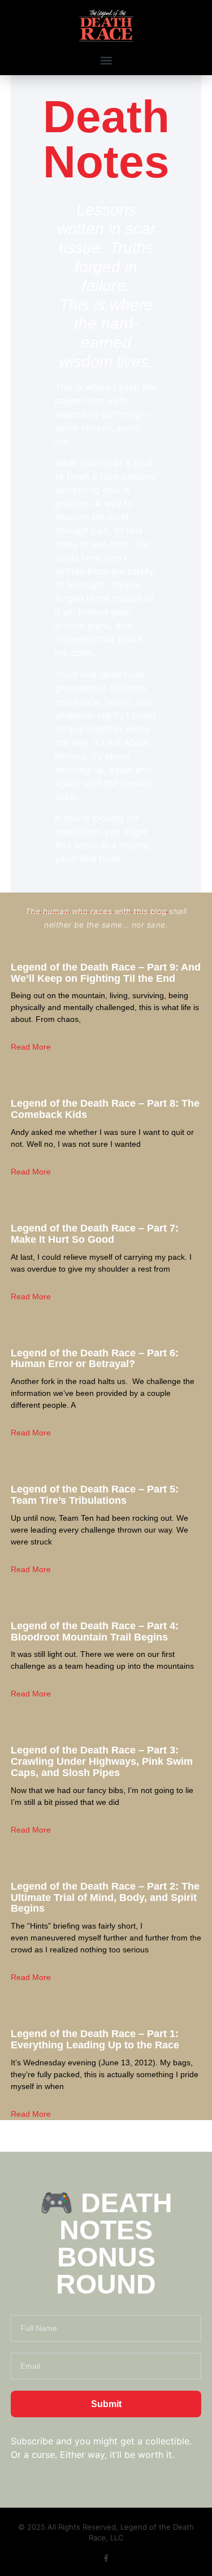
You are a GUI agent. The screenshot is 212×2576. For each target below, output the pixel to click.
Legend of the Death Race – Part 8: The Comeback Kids (105, 1109)
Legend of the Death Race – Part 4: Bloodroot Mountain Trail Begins (95, 1631)
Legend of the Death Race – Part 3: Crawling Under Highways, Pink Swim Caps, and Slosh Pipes (102, 1761)
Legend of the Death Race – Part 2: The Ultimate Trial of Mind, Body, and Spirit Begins (105, 1898)
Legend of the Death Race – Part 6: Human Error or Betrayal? (95, 1359)
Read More (31, 1047)
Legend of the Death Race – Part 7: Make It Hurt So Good (95, 1234)
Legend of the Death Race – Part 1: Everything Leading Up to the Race (95, 2039)
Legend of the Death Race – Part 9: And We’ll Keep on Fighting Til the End (106, 973)
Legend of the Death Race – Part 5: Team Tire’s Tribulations (95, 1495)
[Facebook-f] (106, 2558)
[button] (106, 60)
